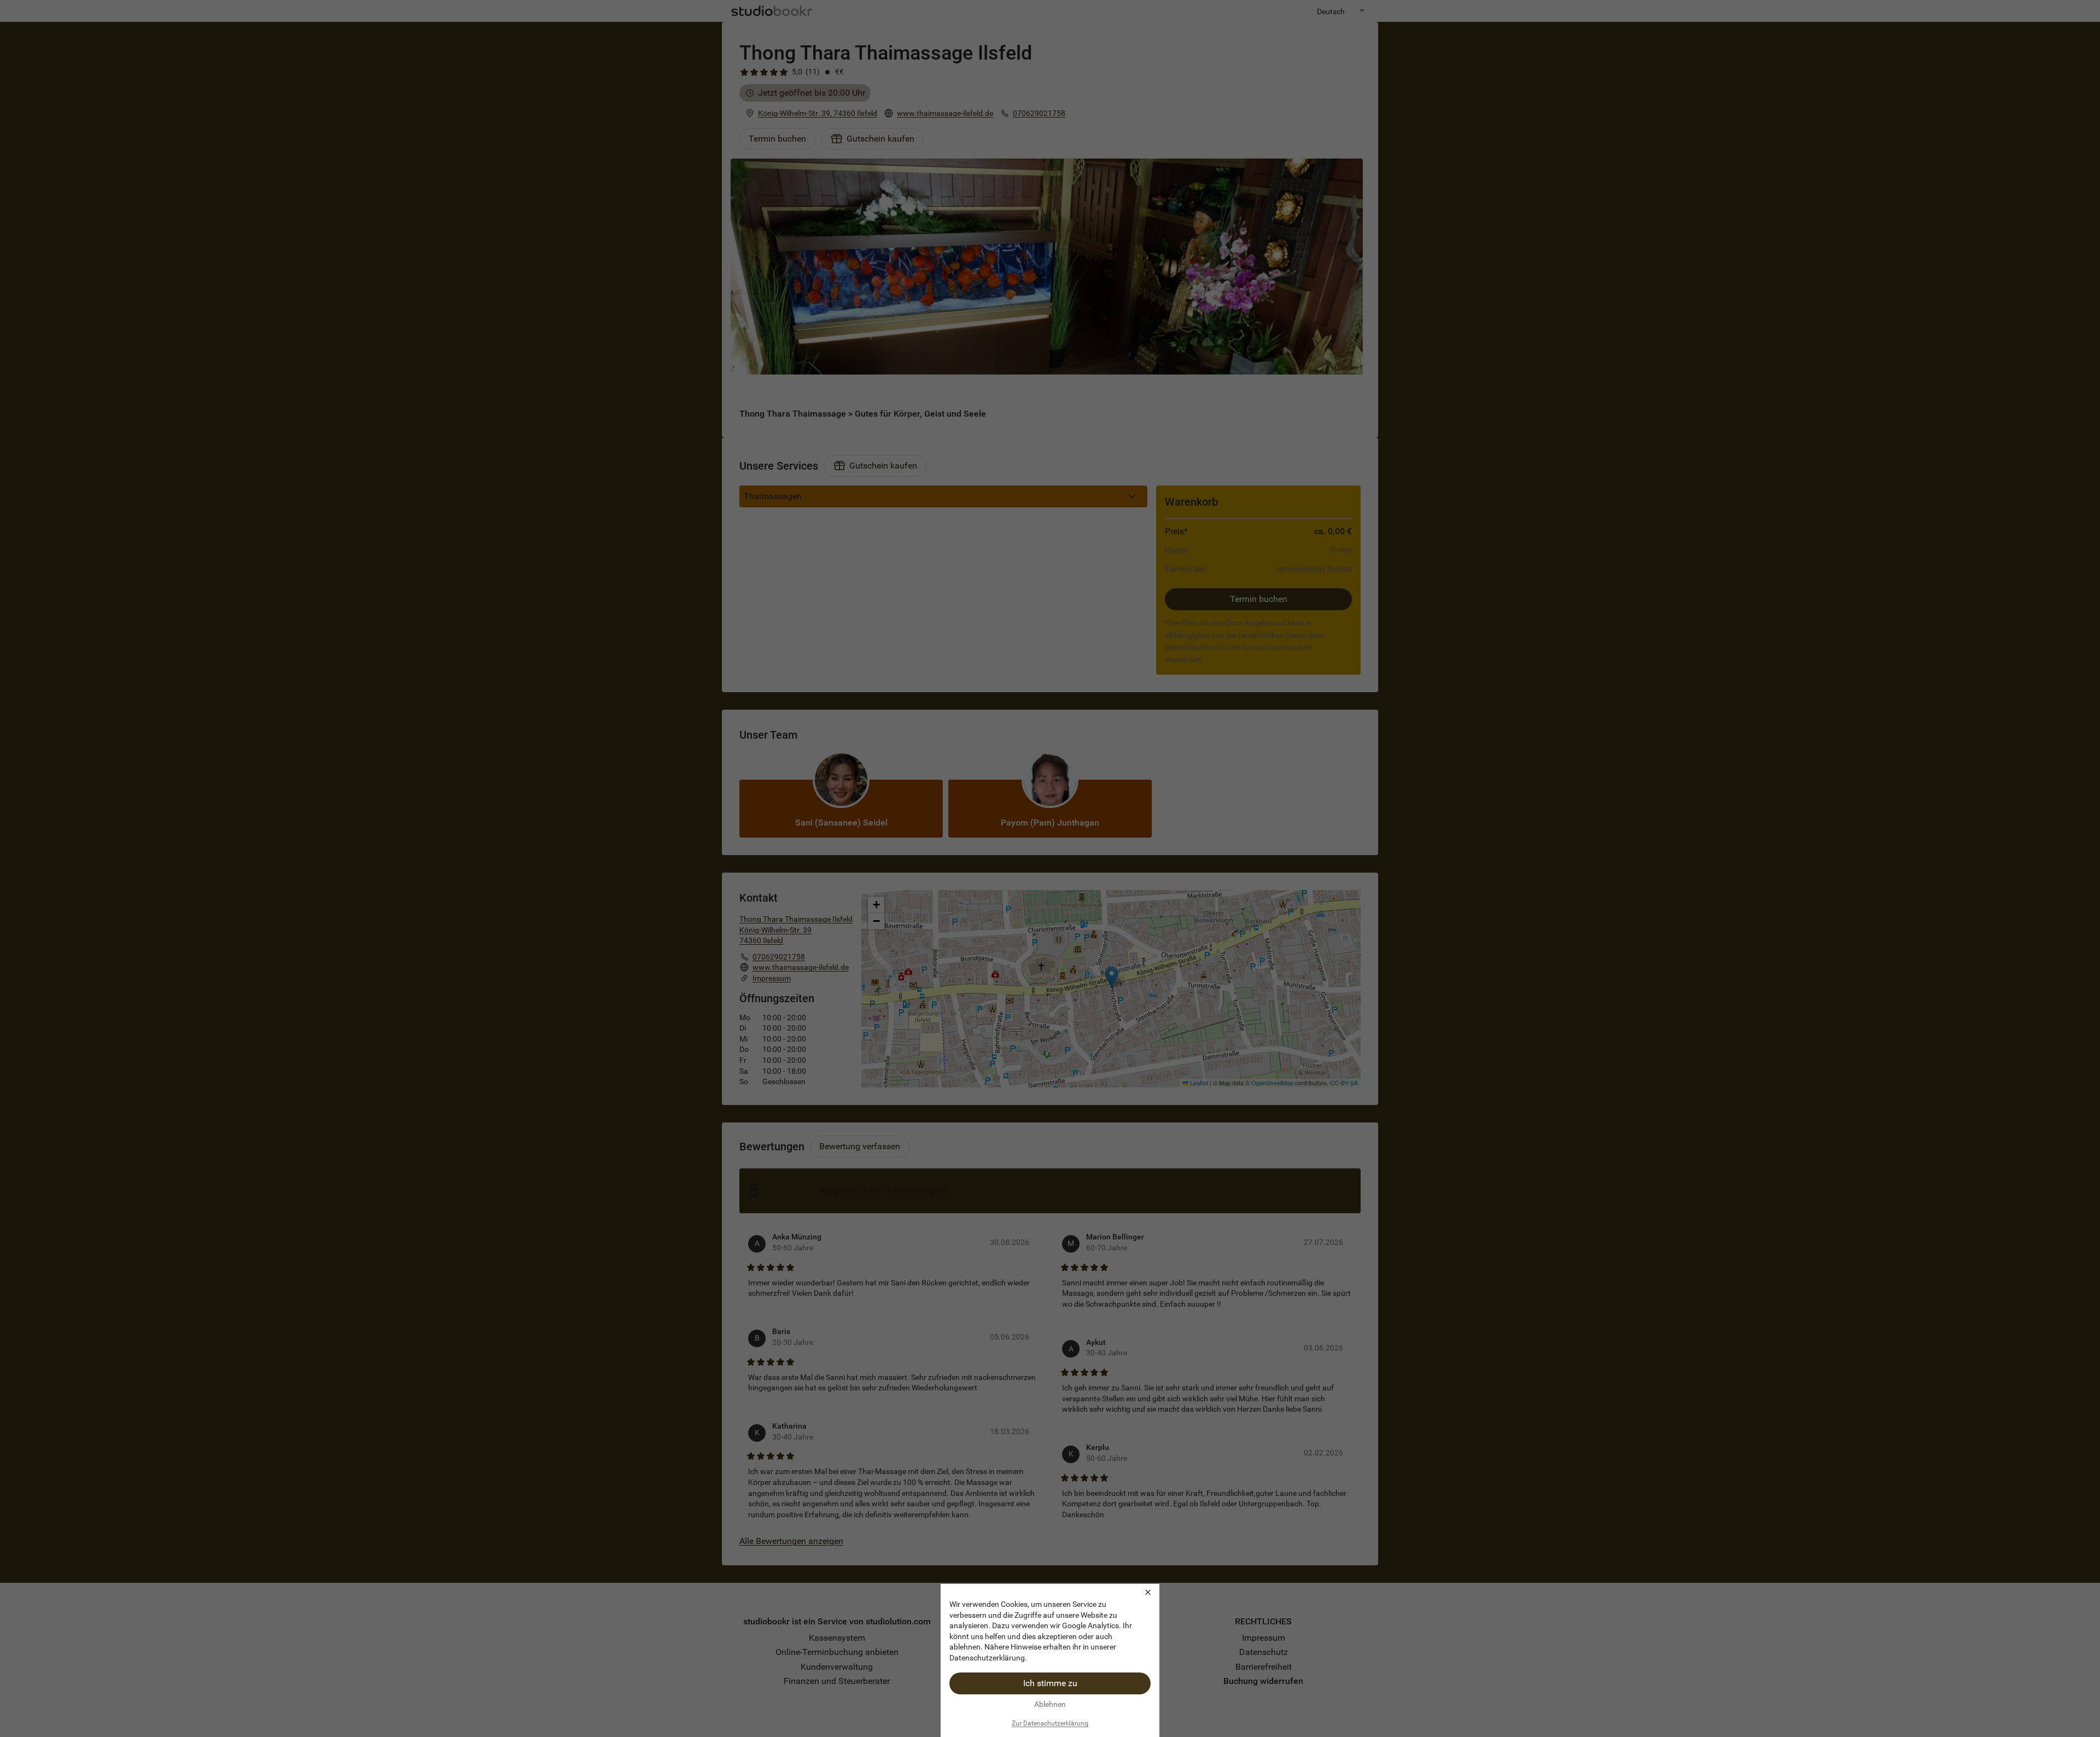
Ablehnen (1050, 1704)
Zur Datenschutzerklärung (1050, 1723)
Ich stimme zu (1050, 1683)
